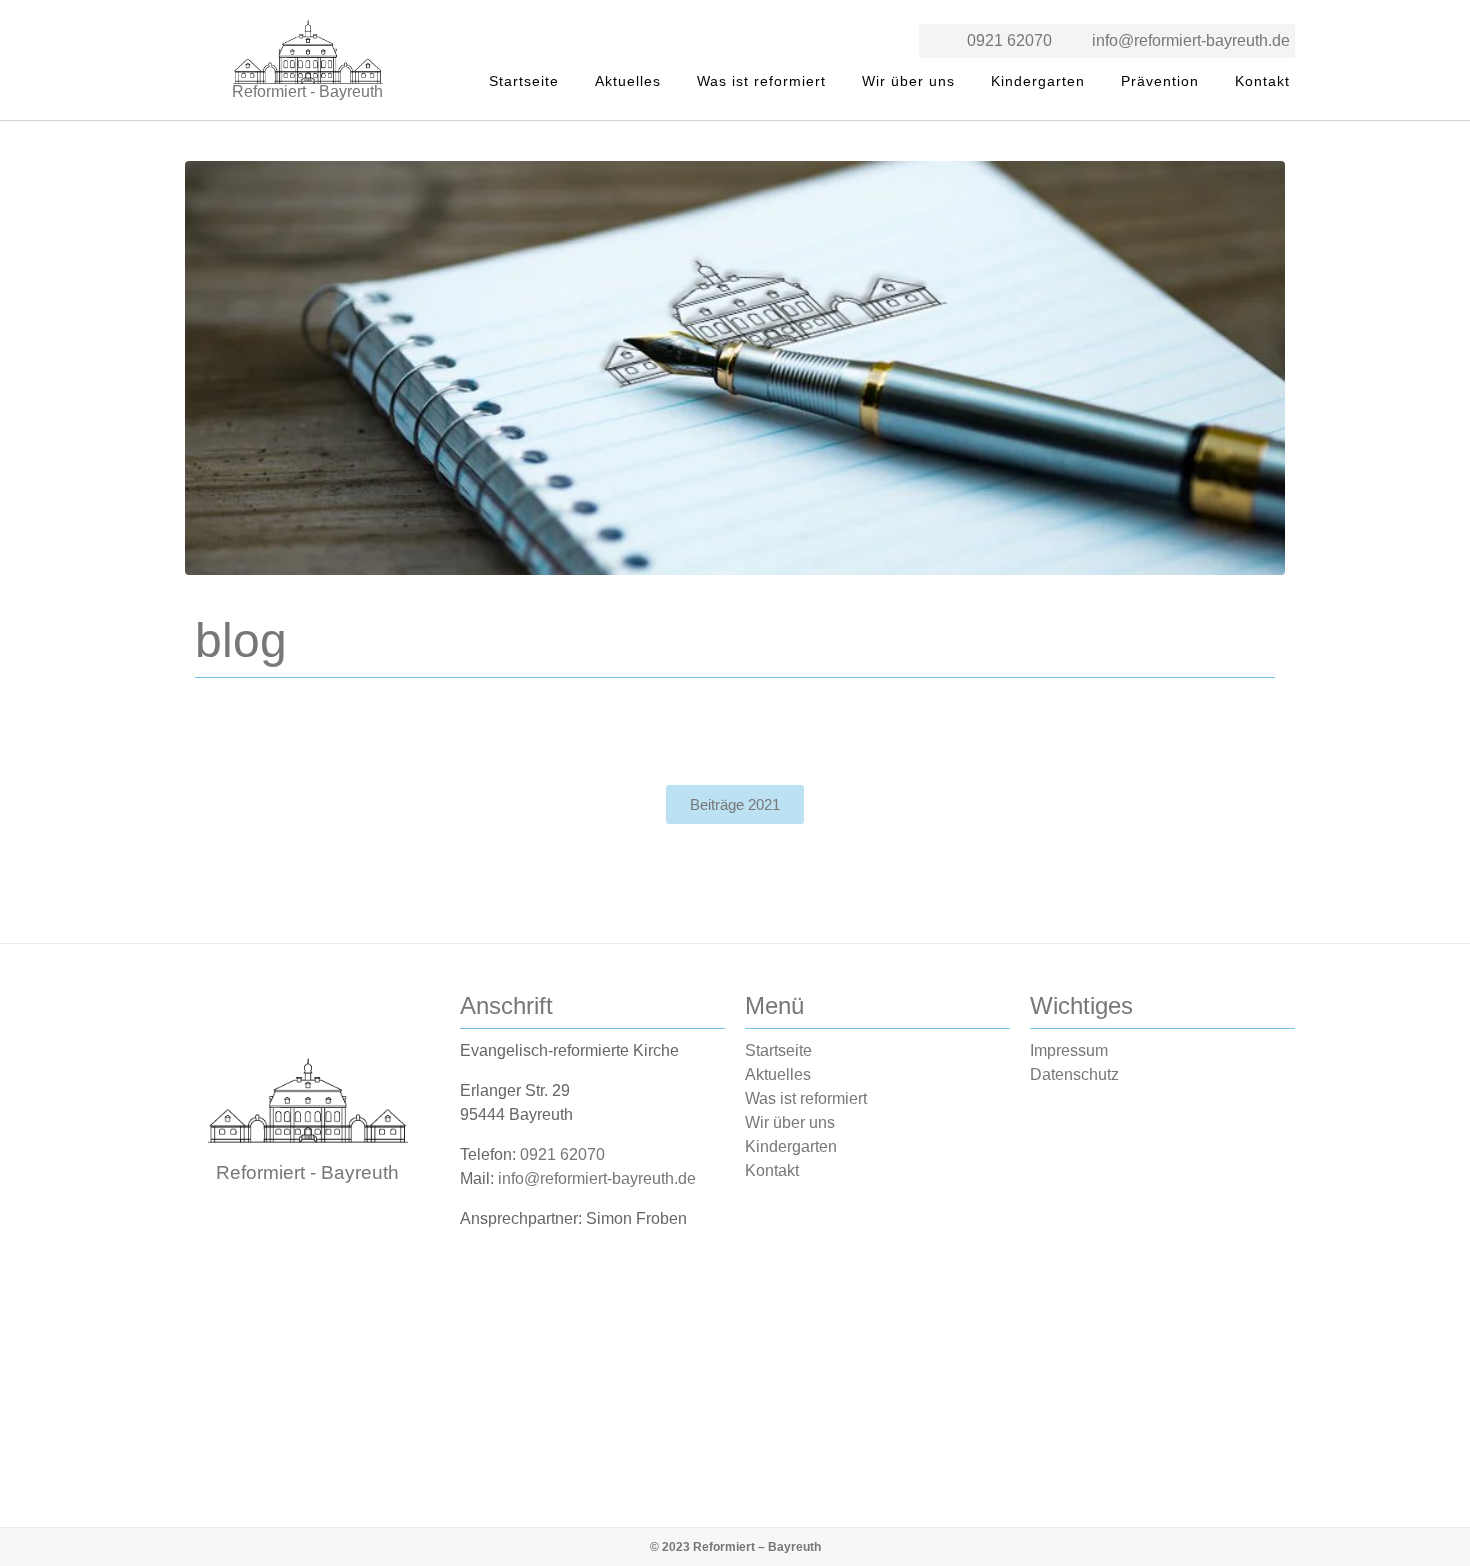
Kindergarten (1038, 81)
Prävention (1160, 81)
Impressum (1069, 1050)
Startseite (524, 81)
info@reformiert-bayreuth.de (1191, 40)
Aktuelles (628, 81)
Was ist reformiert (761, 81)
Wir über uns (908, 81)
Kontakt (1262, 81)
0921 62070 (1009, 40)
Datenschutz (1074, 1074)
